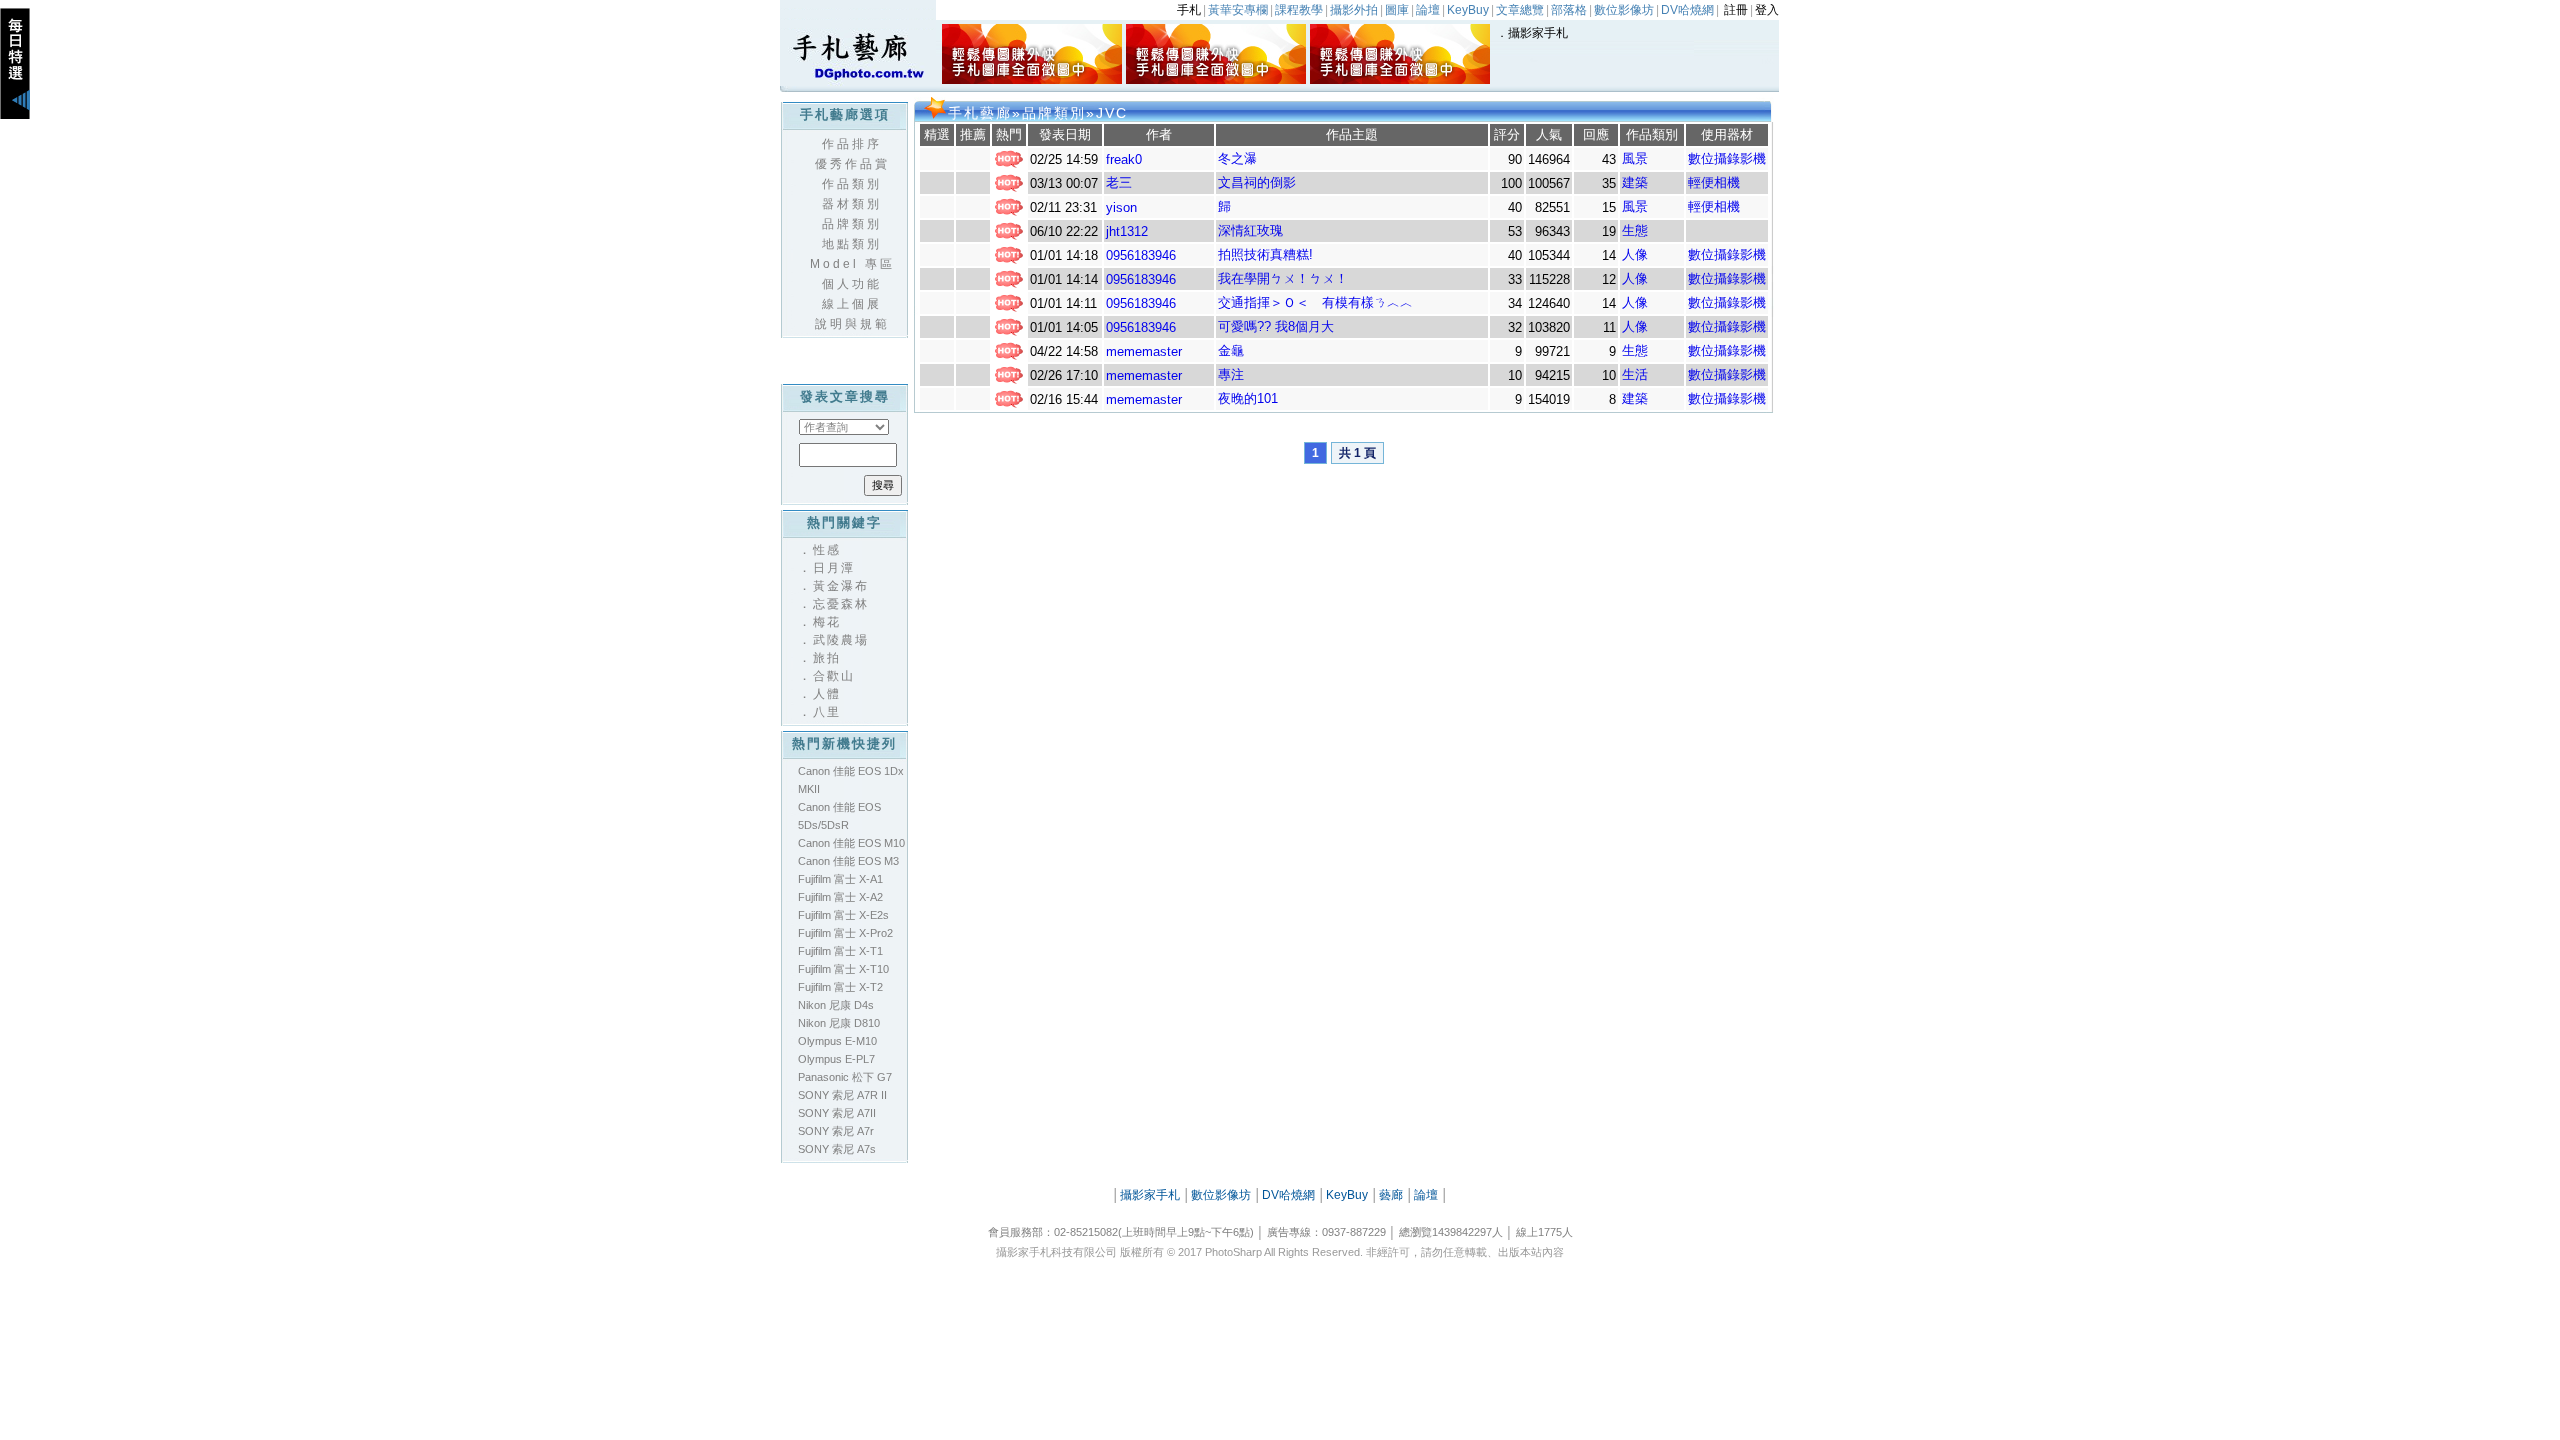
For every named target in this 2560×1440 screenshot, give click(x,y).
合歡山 (834, 676)
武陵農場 (841, 640)
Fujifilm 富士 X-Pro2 (845, 933)
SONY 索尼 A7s (837, 1149)
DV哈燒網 (1288, 1195)
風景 (1635, 158)
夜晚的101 (1248, 398)
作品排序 (852, 144)
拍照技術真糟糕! (1265, 254)
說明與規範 (852, 324)
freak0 (1124, 159)
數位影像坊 (1221, 1195)
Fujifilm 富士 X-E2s (843, 915)
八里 (827, 712)
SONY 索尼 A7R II (842, 1095)
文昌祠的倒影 (1257, 182)
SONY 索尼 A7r (836, 1131)
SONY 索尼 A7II (837, 1113)
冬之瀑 (1237, 158)
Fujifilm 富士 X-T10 (843, 969)
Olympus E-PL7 (836, 1059)
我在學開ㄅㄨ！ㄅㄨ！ (1283, 278)
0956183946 (1141, 255)
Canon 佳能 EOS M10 (851, 843)
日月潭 (834, 568)
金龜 (1231, 350)
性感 (827, 550)
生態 (1635, 230)
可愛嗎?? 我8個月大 (1276, 326)
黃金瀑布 (841, 586)
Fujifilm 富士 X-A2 (840, 897)
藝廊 (1391, 1195)
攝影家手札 (1538, 33)
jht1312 (1127, 231)
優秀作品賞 (852, 164)
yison (1121, 207)
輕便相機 (1714, 182)
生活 (1635, 374)
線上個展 (852, 304)
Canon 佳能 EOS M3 (848, 861)
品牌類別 (852, 224)
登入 (1767, 10)
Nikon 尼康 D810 (839, 1023)
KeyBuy (1347, 1195)
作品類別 (852, 184)
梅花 (827, 622)
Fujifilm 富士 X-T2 (840, 987)
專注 (1231, 374)
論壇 (1426, 1195)
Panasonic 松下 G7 (845, 1077)
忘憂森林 (841, 604)
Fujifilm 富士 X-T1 (840, 951)
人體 (827, 694)
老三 (1119, 182)
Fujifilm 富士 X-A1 (840, 879)
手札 (1189, 10)
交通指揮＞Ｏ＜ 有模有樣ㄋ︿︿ (1315, 302)
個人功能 (852, 284)
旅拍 (827, 658)
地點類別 (852, 244)
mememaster (1144, 351)
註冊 (1736, 10)
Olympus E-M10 (837, 1041)
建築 (1635, 182)
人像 (1635, 254)
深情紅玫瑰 (1250, 230)
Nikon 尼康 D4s (836, 1005)
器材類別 (852, 204)
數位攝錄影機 (1727, 158)
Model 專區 (852, 264)
